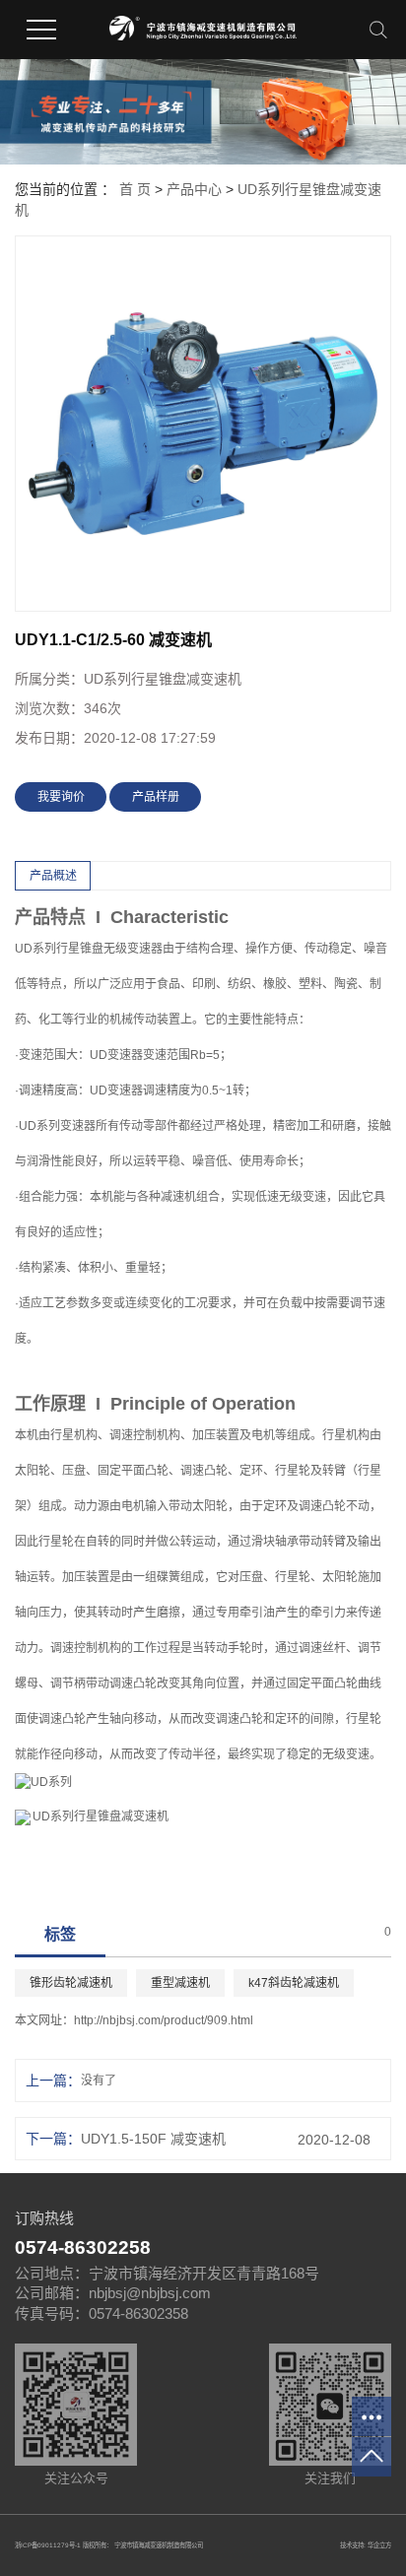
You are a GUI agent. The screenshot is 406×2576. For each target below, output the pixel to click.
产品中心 (194, 189)
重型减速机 (180, 1983)
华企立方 (379, 2545)
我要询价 (61, 797)
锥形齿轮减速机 (71, 1983)
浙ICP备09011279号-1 (48, 2545)
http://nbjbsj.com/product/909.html (164, 2020)
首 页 (135, 189)
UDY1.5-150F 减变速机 (153, 2139)
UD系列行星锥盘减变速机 (101, 1816)
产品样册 (156, 797)
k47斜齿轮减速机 (294, 1983)
